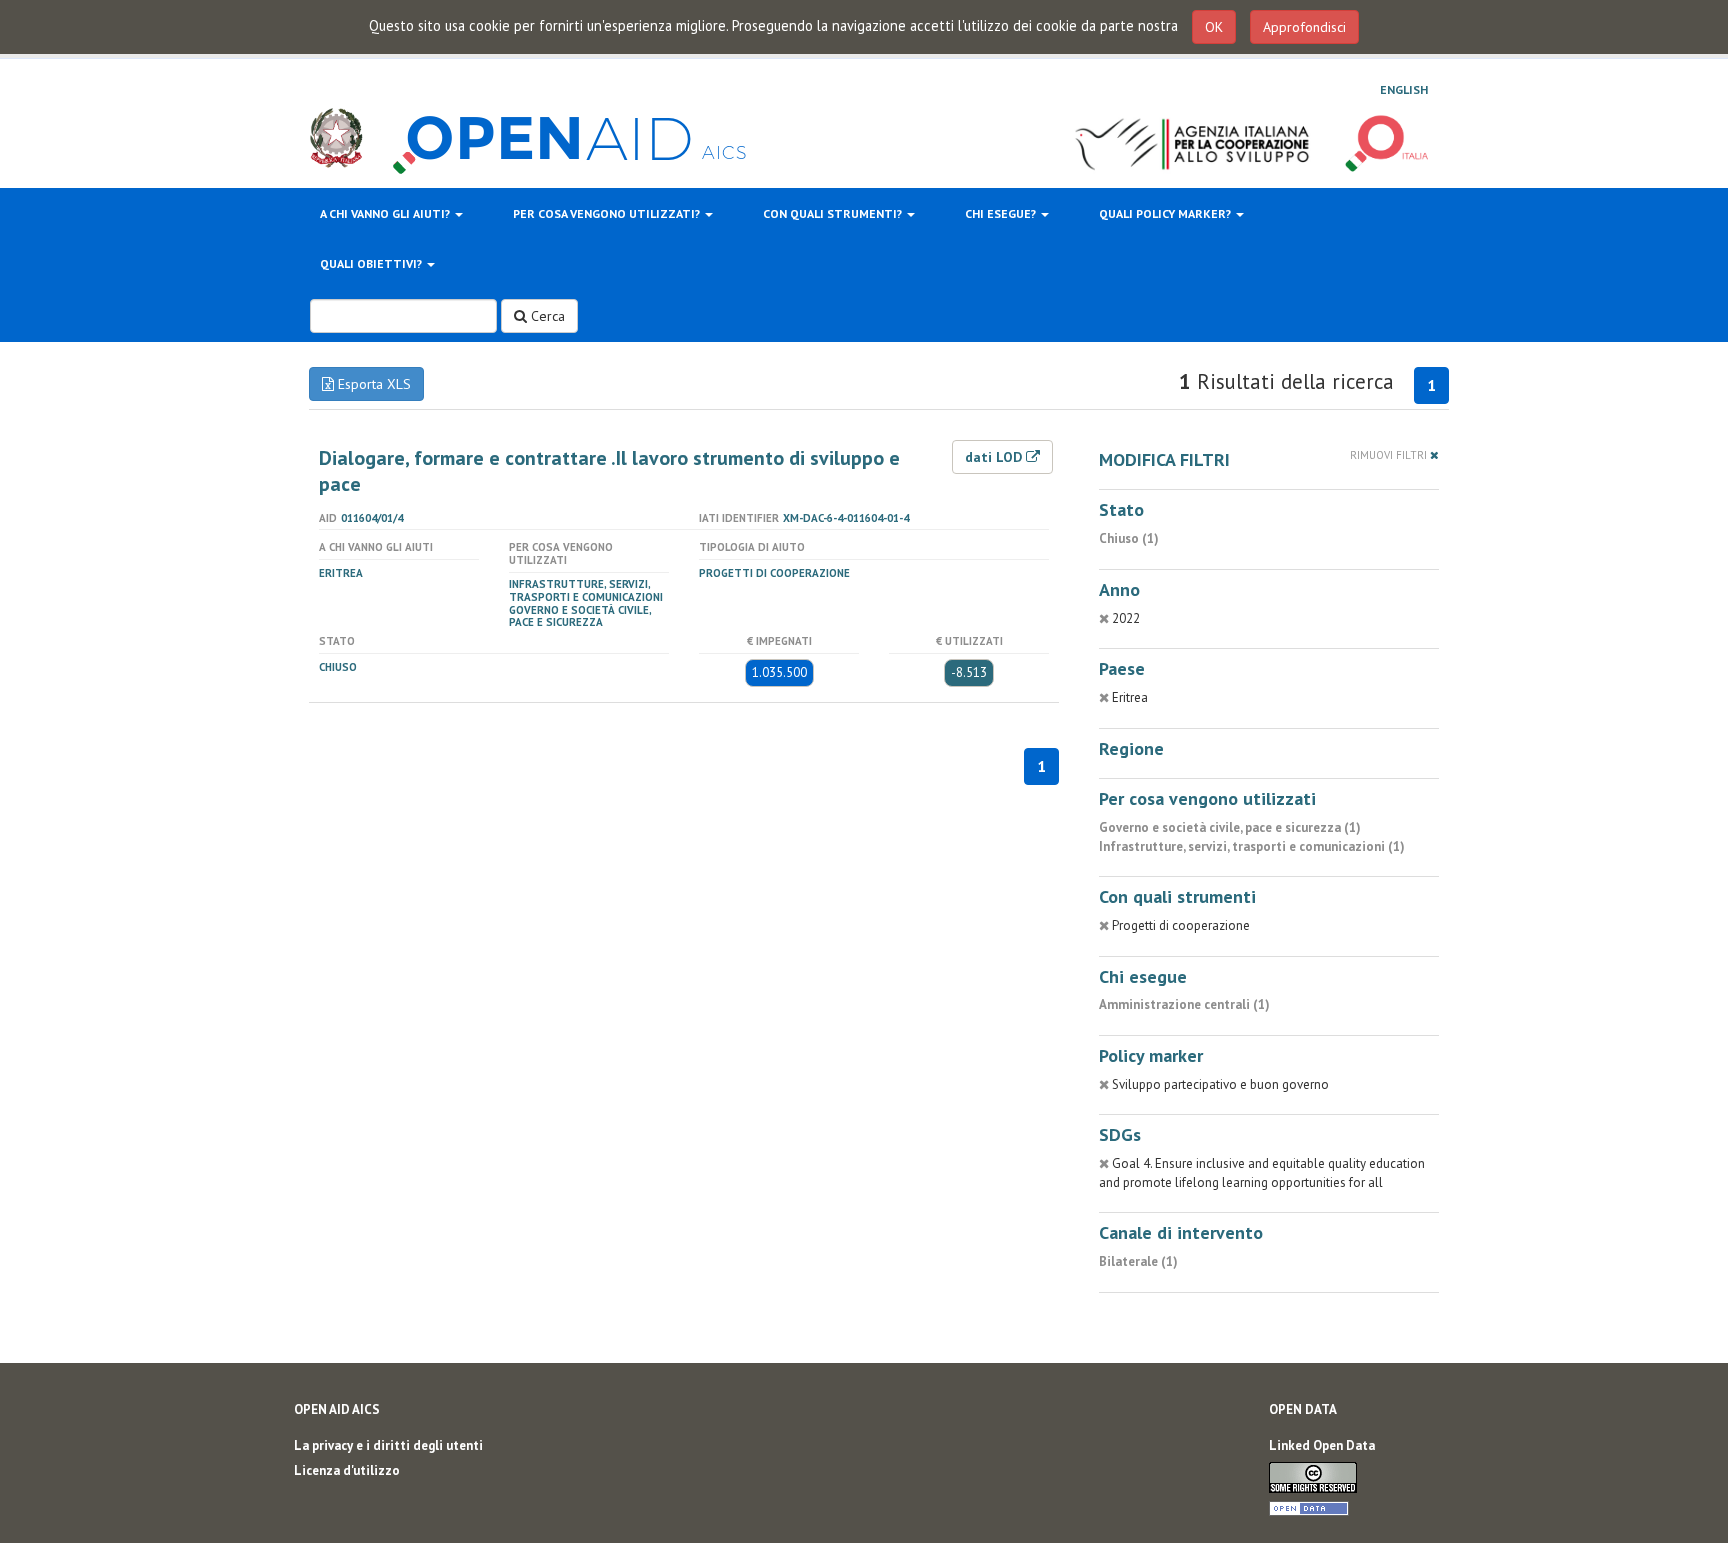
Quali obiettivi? (372, 263)
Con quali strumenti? (834, 213)
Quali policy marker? (1166, 213)
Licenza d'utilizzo (347, 1470)
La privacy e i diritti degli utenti (388, 1445)
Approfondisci (1304, 27)
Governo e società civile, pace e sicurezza (580, 616)
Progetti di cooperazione (774, 573)
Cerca (546, 316)
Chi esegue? (1002, 213)
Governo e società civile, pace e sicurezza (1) (1230, 827)
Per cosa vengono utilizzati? (608, 213)
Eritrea (341, 573)
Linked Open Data (1322, 1445)
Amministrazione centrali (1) (1184, 1004)
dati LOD (995, 457)
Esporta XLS (372, 384)
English (1404, 89)
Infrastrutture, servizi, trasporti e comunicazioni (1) (1252, 846)
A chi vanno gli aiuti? (386, 213)
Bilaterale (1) (1138, 1261)
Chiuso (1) (1129, 538)
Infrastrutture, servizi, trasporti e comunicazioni (586, 590)
